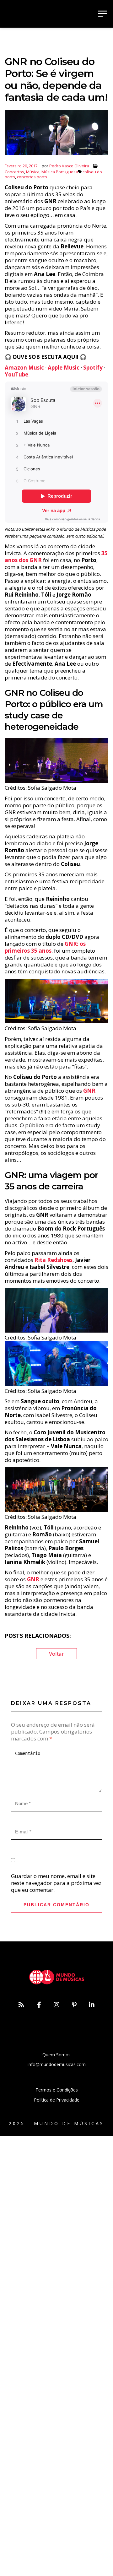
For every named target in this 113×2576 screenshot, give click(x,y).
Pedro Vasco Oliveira (69, 166)
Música (33, 172)
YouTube (16, 374)
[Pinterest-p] (74, 2005)
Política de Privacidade (57, 2100)
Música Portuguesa (60, 172)
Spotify (93, 368)
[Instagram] (56, 2005)
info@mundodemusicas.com (57, 2064)
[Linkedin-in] (92, 2005)
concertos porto (32, 177)
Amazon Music (24, 368)
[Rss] (21, 2005)
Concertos (14, 172)
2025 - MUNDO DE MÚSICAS (56, 2123)
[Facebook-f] (39, 2005)
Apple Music (64, 368)
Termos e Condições (57, 2090)
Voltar (56, 1654)
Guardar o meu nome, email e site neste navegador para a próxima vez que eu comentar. (56, 1883)
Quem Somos (56, 2055)
